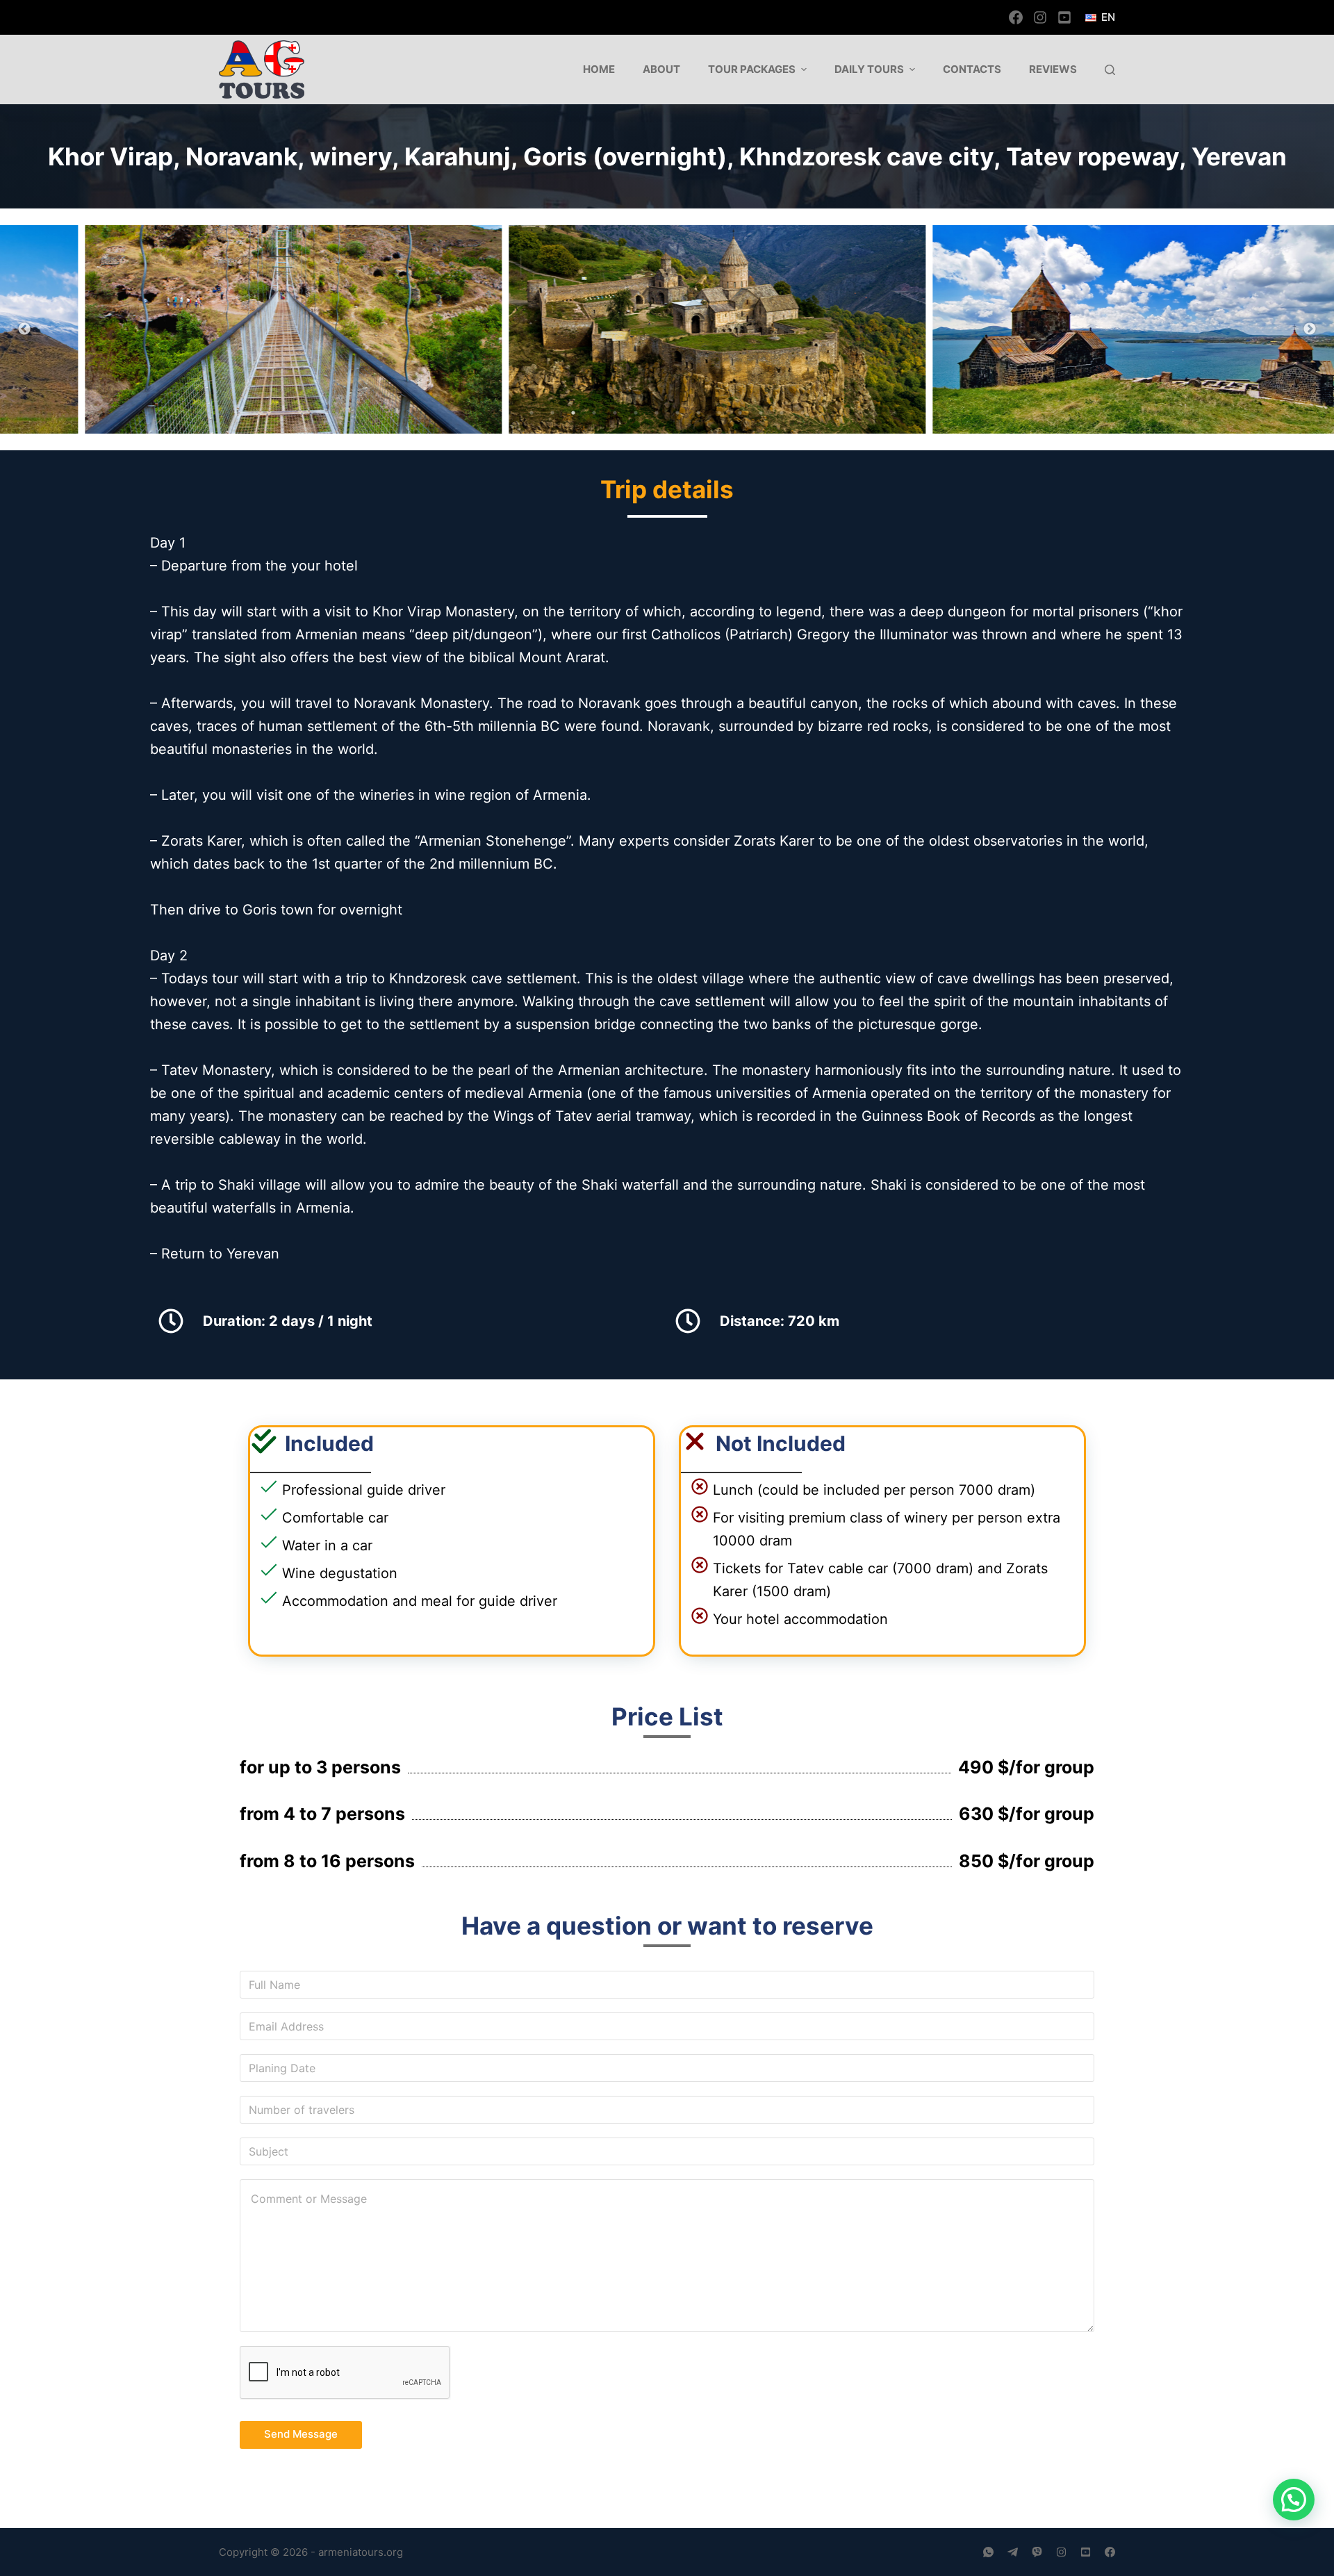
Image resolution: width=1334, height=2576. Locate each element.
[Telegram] (1013, 2552)
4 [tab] (594, 413)
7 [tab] (657, 413)
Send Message (301, 2434)
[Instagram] (1040, 17)
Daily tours (869, 69)
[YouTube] (1064, 17)
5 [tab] (615, 413)
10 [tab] (719, 413)
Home (599, 69)
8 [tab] (677, 413)
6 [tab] (636, 413)
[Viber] (1037, 2552)
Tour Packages (752, 69)
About (661, 69)
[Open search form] (1110, 70)
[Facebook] (1016, 17)
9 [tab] (698, 413)
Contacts (972, 69)
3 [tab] (573, 413)
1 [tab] (532, 413)
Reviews (1053, 69)
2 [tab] (552, 413)
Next (1310, 329)
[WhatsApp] (988, 2552)
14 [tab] (802, 413)
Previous (24, 329)
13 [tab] (782, 413)
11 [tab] (740, 413)
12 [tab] (761, 413)
